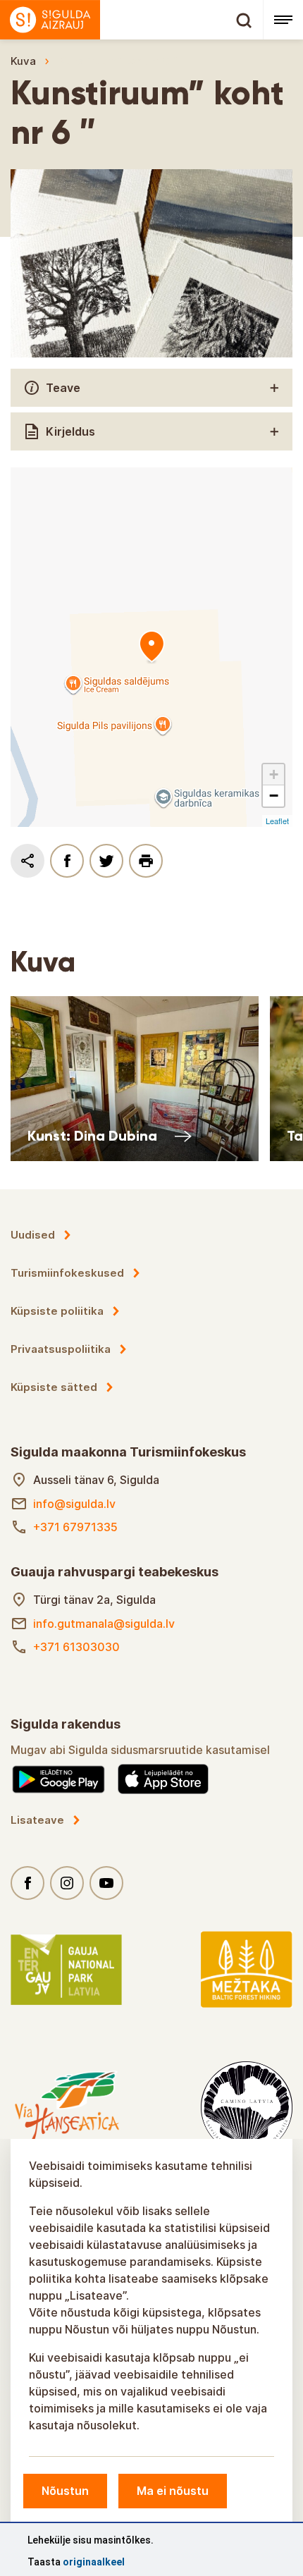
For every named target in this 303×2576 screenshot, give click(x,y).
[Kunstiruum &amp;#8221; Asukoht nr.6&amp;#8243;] (151, 647)
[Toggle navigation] (283, 20)
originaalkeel (94, 2562)
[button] (273, 775)
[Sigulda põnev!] (131, 20)
